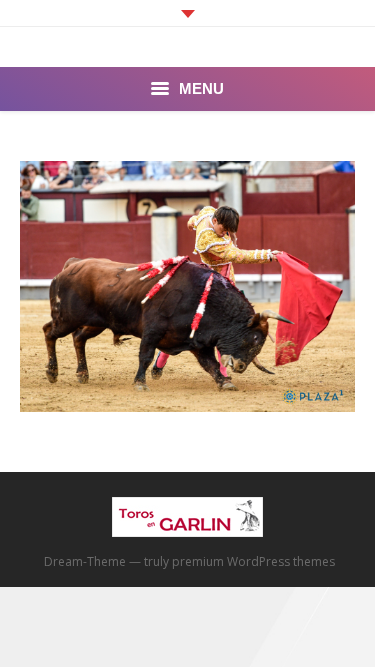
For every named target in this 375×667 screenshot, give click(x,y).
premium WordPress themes (253, 561)
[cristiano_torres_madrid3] (187, 286)
